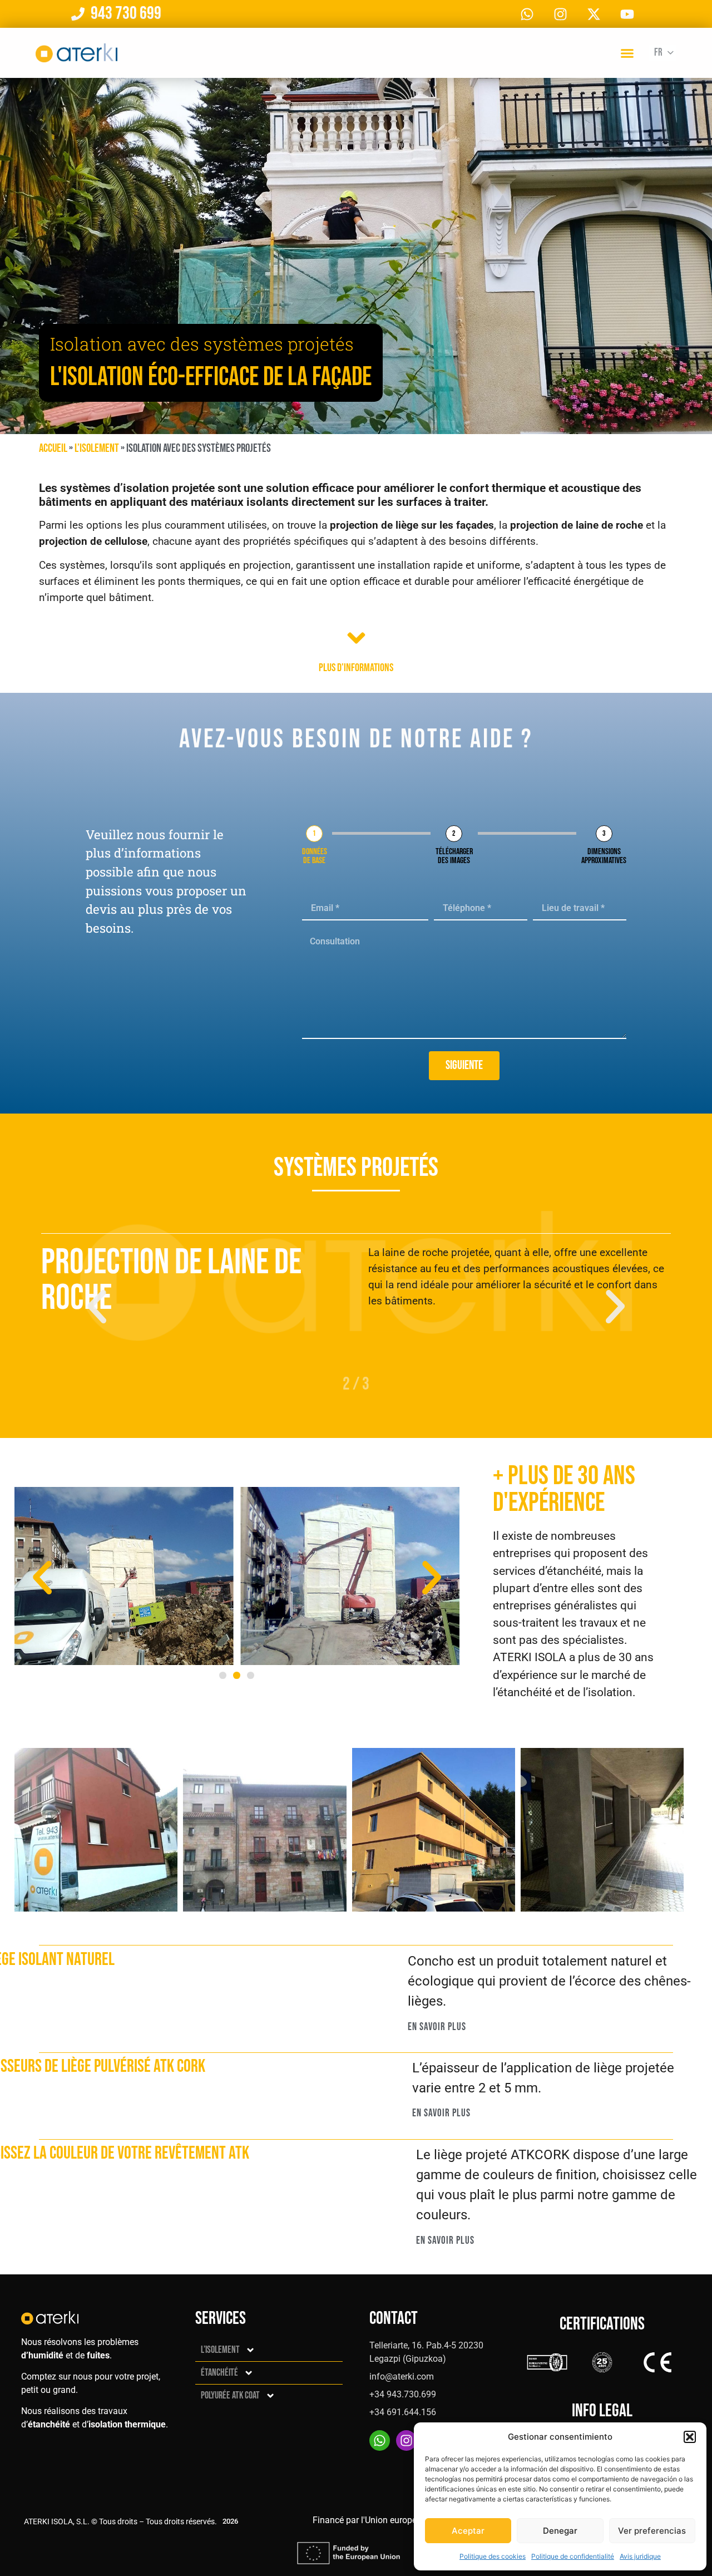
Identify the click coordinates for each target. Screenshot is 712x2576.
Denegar (560, 2531)
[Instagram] (560, 14)
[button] (690, 2437)
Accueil (53, 448)
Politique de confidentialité (573, 2556)
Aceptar (468, 2531)
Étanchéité (219, 2373)
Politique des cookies (493, 2556)
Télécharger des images (454, 856)
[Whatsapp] (527, 14)
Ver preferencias (652, 2531)
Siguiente (464, 1065)
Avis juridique (640, 2556)
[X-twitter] (594, 14)
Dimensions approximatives (604, 856)
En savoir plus (437, 2026)
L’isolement (97, 448)
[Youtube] (627, 14)
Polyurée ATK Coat (230, 2395)
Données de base (315, 856)
